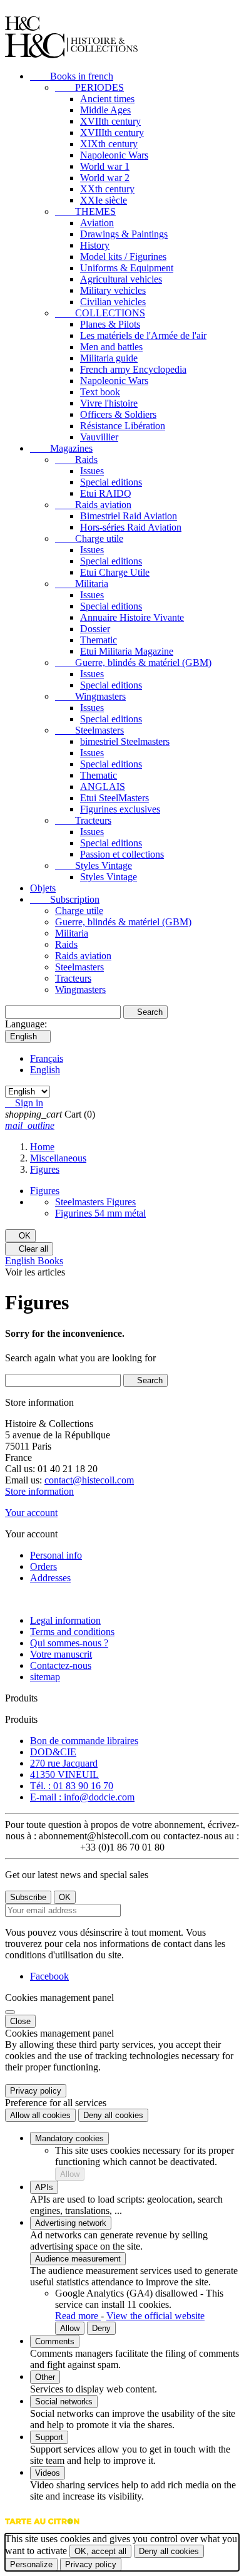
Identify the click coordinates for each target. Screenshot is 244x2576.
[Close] (10, 2012)
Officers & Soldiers (118, 414)
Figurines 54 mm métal (100, 1213)
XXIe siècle (104, 200)
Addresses (50, 1578)
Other (45, 2377)
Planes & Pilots (110, 324)
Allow (70, 2174)
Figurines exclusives (120, 809)
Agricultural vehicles (121, 279)
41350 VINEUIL (64, 1774)
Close (20, 2021)
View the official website (155, 2316)
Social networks (64, 2402)
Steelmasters (89, 730)
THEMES (85, 211)
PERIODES (89, 87)
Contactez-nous (61, 1665)
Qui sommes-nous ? (69, 1643)
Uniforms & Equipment (127, 268)
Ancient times (107, 99)
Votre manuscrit (61, 1654)
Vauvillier (99, 437)
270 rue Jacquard (64, 1763)
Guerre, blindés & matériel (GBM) (133, 662)
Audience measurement (78, 2259)
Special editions (111, 482)
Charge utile (89, 538)
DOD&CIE (53, 1752)
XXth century (107, 189)
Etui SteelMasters (114, 798)
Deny (101, 2328)
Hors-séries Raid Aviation (131, 527)
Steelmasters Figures (95, 1202)
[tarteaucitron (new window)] (42, 2527)
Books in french (72, 76)
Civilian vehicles (113, 302)
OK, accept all (100, 2551)
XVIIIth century (112, 132)
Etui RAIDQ (106, 493)
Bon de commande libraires (84, 1741)
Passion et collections (122, 854)
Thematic (99, 640)
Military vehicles (113, 290)
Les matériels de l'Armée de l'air (143, 335)
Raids (76, 460)
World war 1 (105, 166)
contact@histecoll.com (89, 1480)
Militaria (82, 584)
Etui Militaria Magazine (127, 651)
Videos (48, 2473)
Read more (78, 2316)
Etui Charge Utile (115, 572)
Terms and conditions (72, 1632)
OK (20, 1236)
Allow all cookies (40, 2115)
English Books (34, 1261)
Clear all (29, 1249)
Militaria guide (109, 358)
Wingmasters (90, 696)
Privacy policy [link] (36, 2091)
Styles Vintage (94, 865)
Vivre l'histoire (109, 403)
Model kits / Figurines (123, 257)
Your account (31, 1513)
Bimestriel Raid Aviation (129, 516)
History (95, 245)
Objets (43, 888)
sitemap (45, 1677)
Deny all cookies (113, 2115)
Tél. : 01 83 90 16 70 (72, 1786)
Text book (100, 392)
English (45, 1070)
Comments (55, 2341)
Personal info (56, 1555)
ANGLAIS (103, 787)
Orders (43, 1566)
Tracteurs (83, 820)
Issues (92, 471)
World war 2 (105, 178)
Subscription (65, 899)
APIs (44, 2187)
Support (49, 2437)
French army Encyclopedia (133, 369)
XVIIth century (110, 121)
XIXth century (109, 144)
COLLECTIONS (100, 313)
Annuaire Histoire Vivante (132, 617)
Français (47, 1058)
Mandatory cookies (69, 2138)
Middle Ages (105, 110)
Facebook (49, 1976)
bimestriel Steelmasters (125, 741)
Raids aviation (93, 505)
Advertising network (71, 2223)
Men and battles (111, 347)
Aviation (97, 223)
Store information (39, 1491)
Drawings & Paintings (124, 234)
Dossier (95, 629)
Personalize (31, 2564)
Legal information (65, 1620)
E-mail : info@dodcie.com (82, 1797)
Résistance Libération (123, 426)
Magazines (61, 448)
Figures (45, 1191)
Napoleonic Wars (114, 155)
